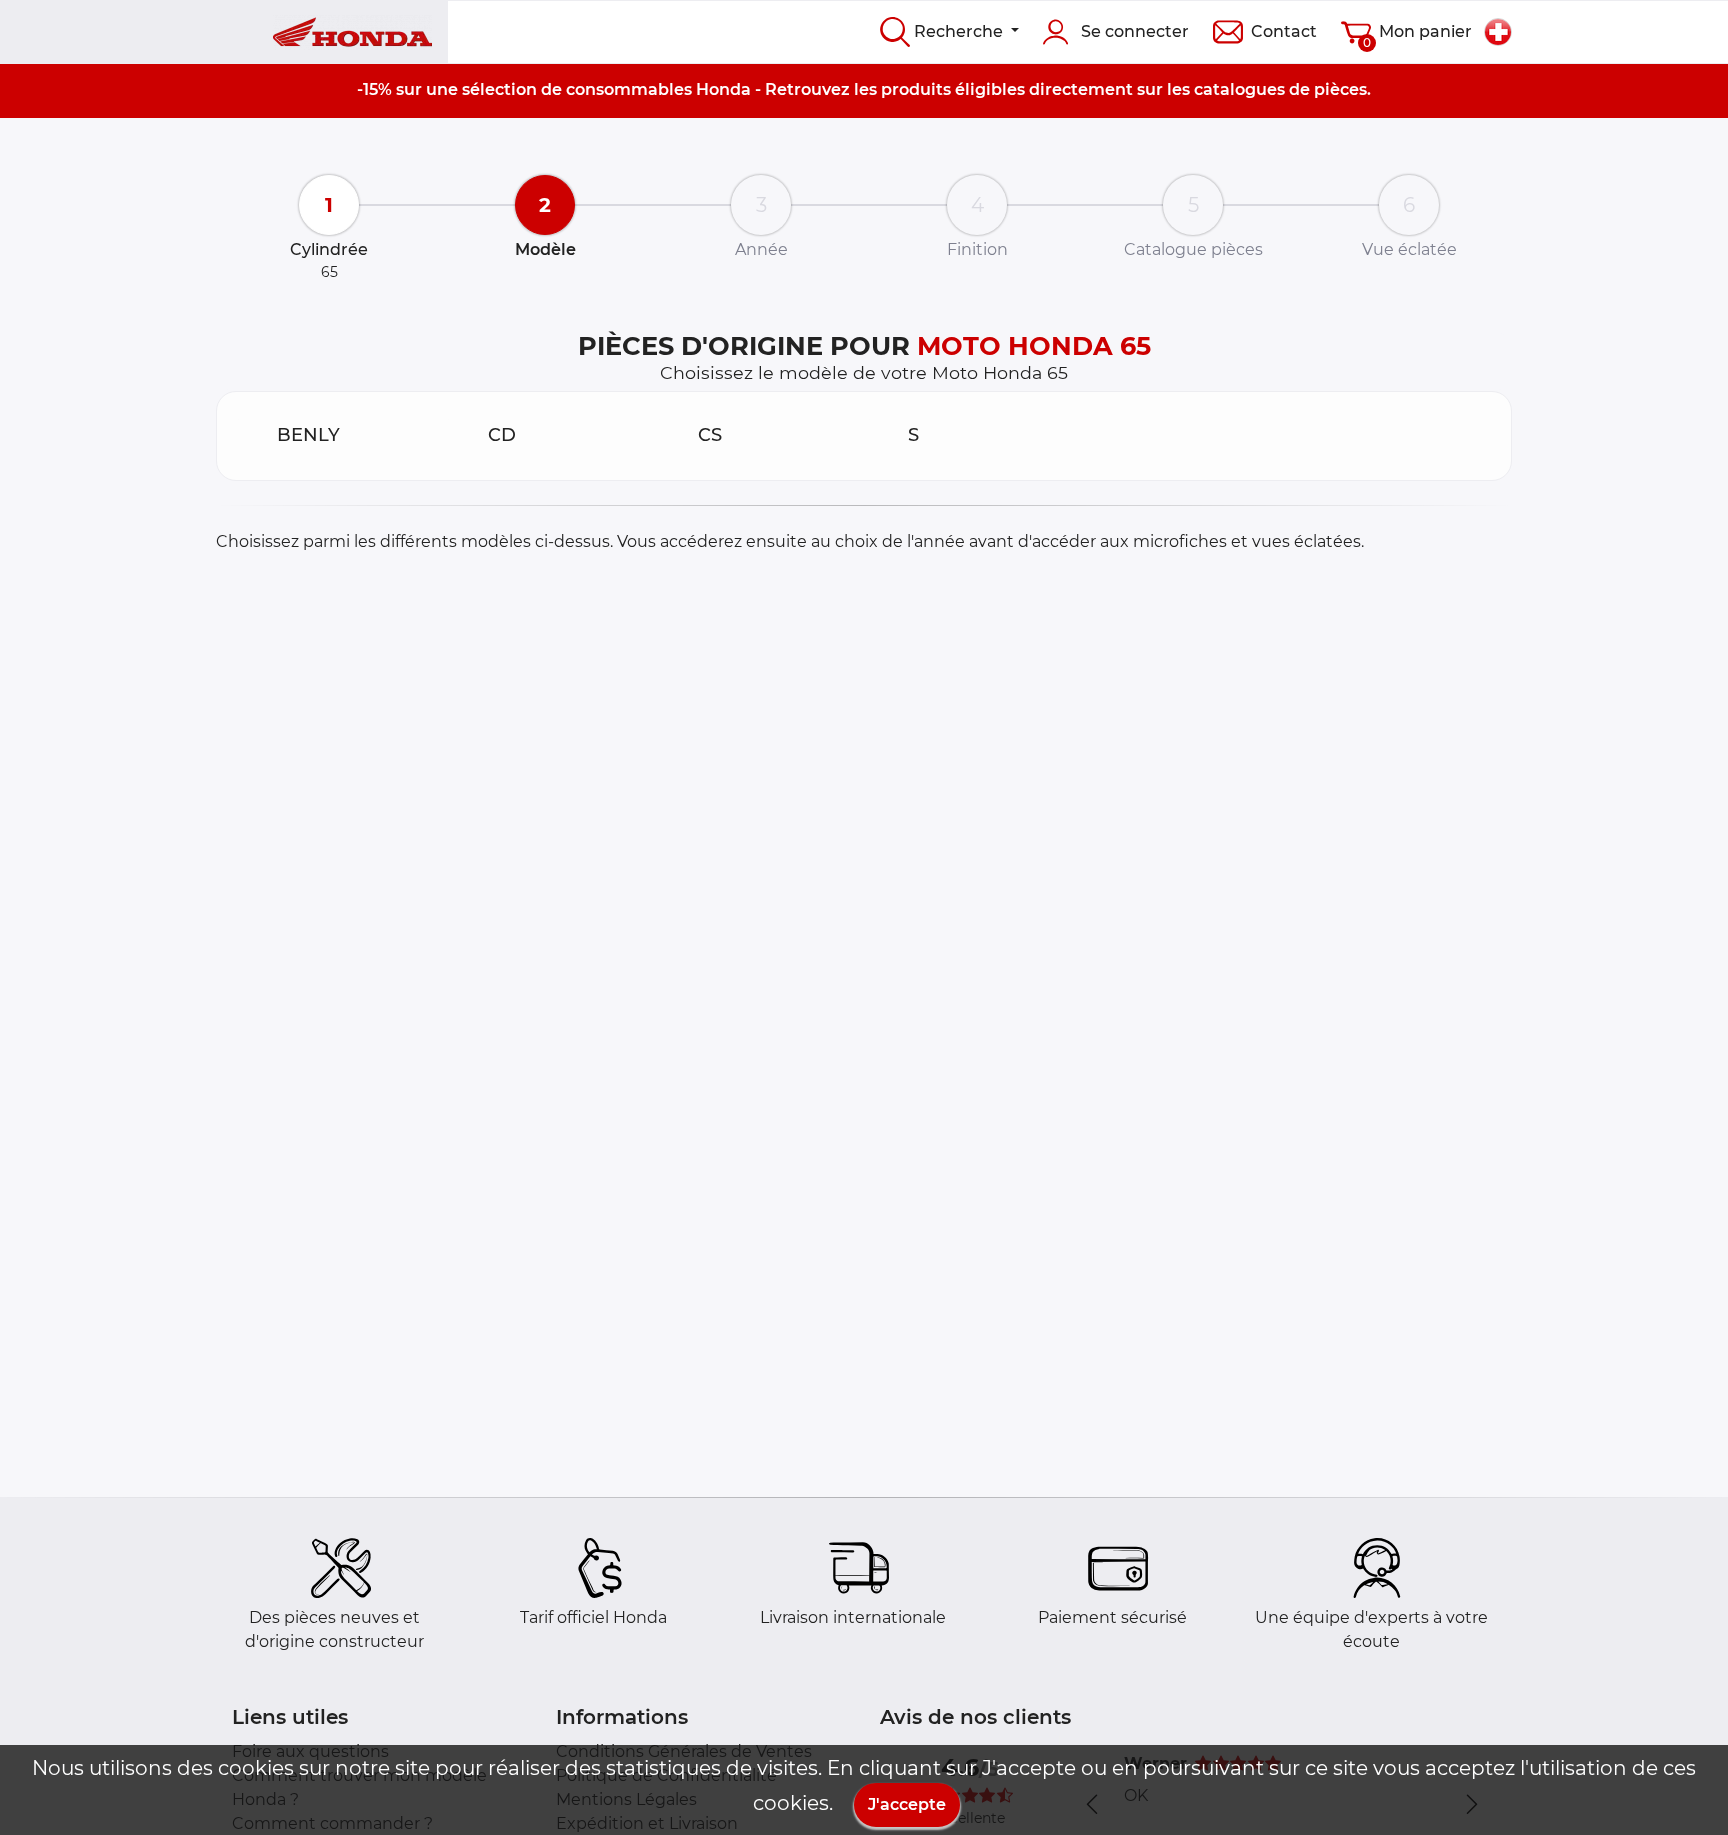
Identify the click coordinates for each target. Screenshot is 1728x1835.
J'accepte (907, 1804)
